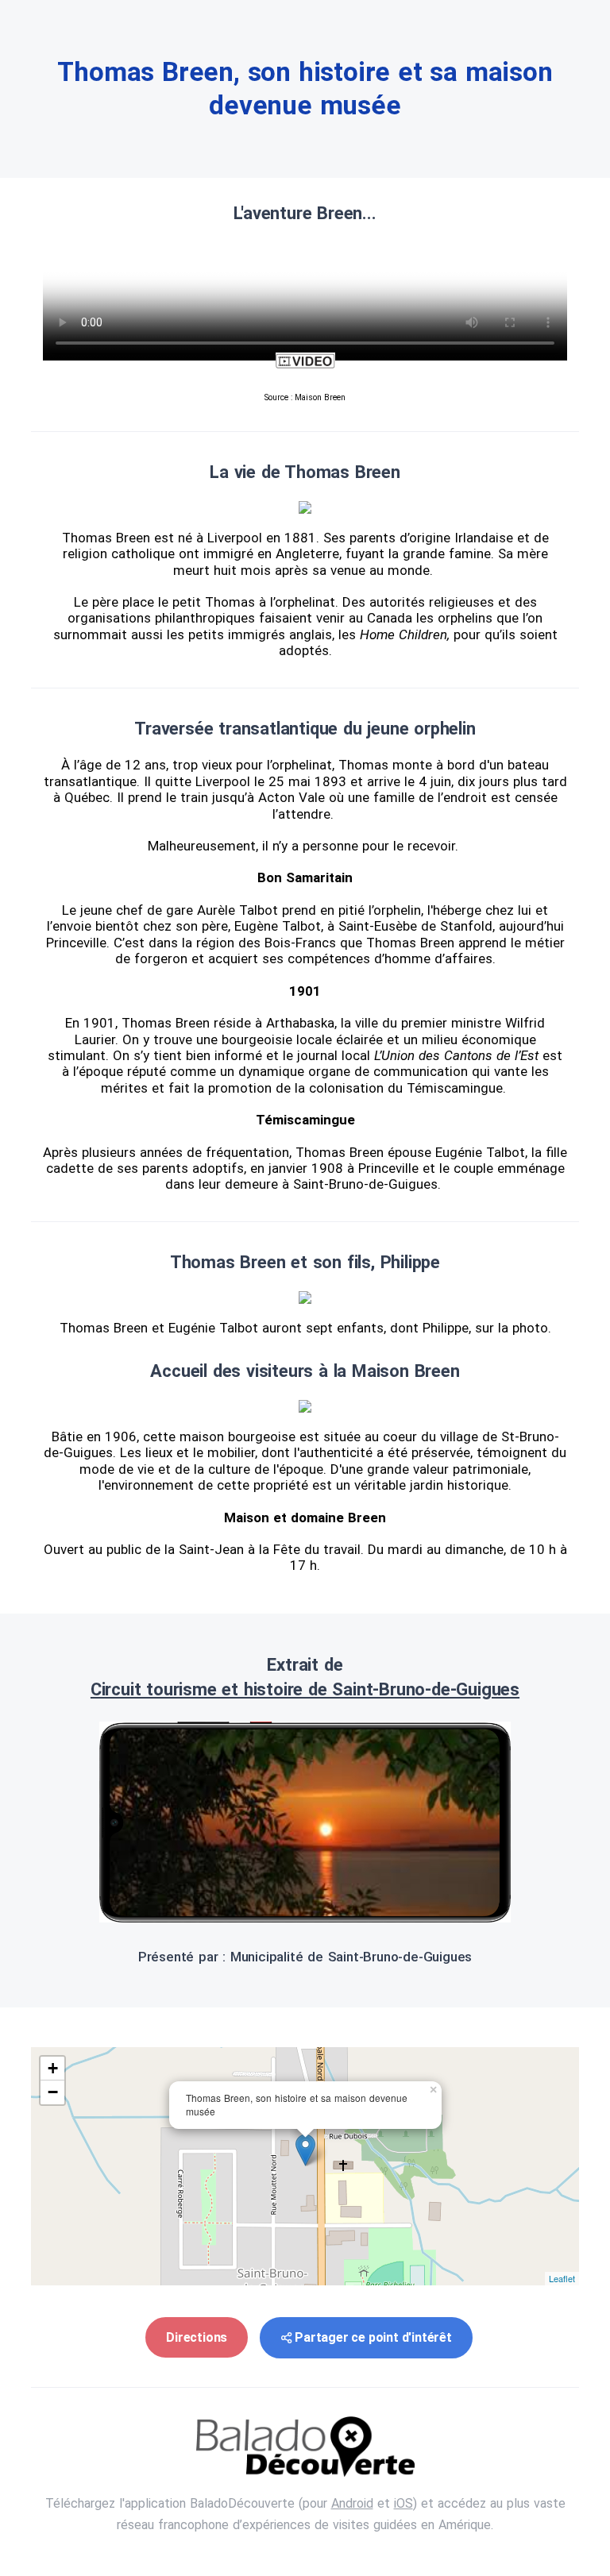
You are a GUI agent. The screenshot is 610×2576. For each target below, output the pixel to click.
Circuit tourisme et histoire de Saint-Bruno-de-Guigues (305, 1689)
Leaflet (562, 2278)
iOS (403, 2503)
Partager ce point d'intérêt (373, 2337)
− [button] (53, 2092)
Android (352, 2503)
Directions (197, 2337)
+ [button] (53, 2068)
